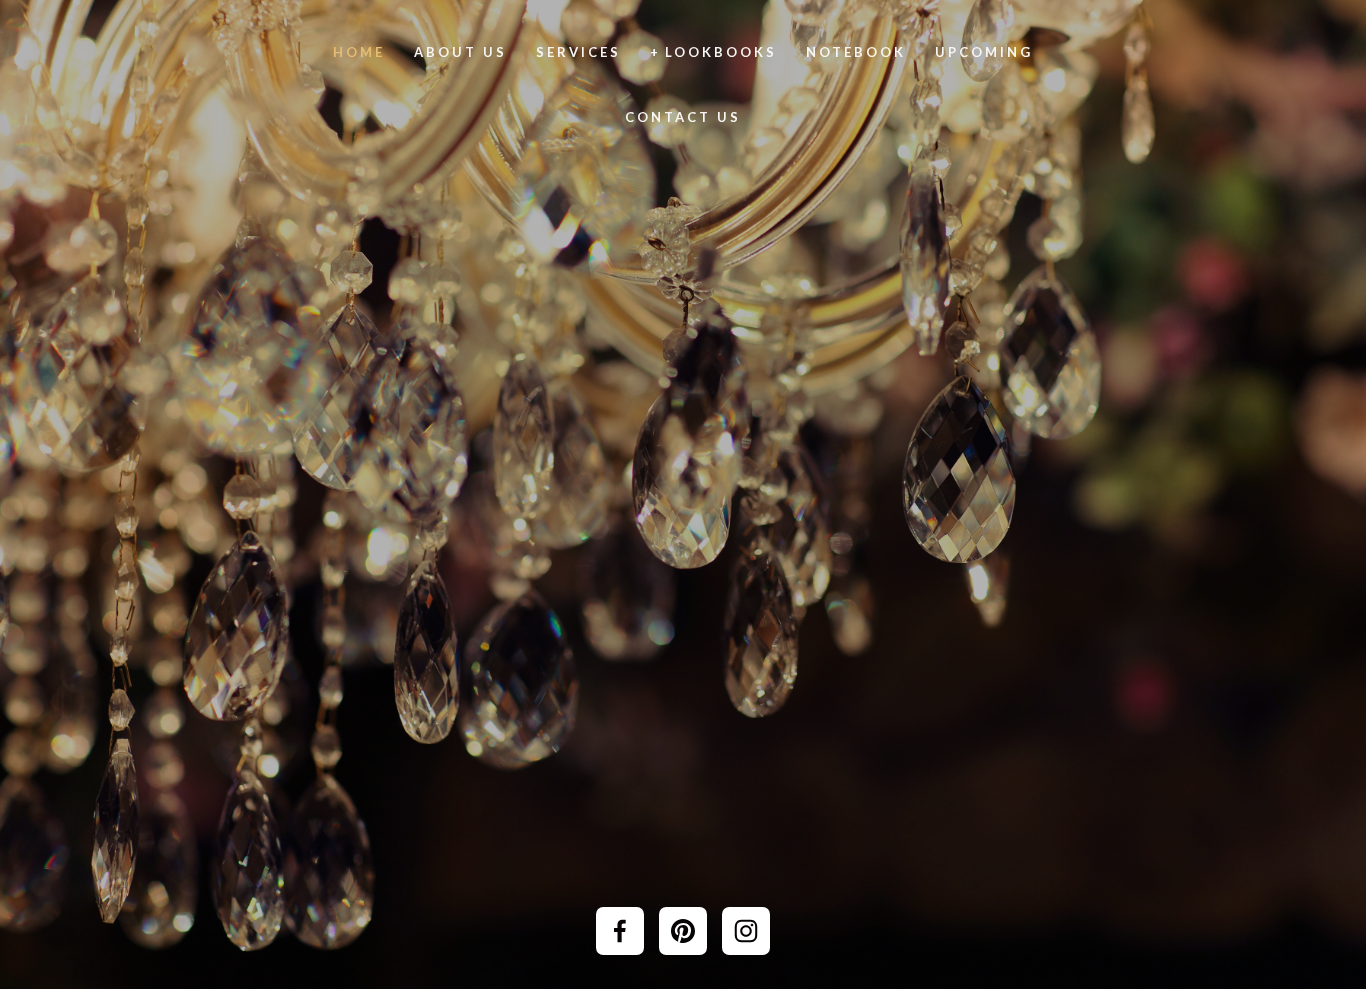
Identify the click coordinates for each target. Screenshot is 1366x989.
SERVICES (578, 52)
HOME (359, 52)
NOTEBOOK (856, 52)
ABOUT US (460, 52)
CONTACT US (683, 117)
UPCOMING (984, 52)
